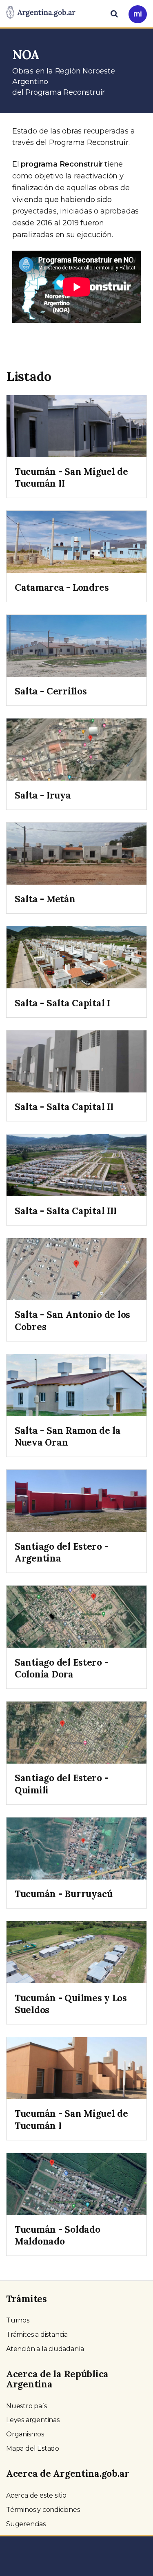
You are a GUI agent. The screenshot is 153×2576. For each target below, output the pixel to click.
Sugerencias (26, 2524)
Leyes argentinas (33, 2420)
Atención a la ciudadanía (45, 2349)
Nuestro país (27, 2406)
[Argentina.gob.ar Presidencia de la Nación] (41, 13)
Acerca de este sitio (36, 2495)
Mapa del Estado (33, 2448)
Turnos (18, 2320)
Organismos (25, 2434)
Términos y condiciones (43, 2510)
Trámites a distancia (37, 2335)
